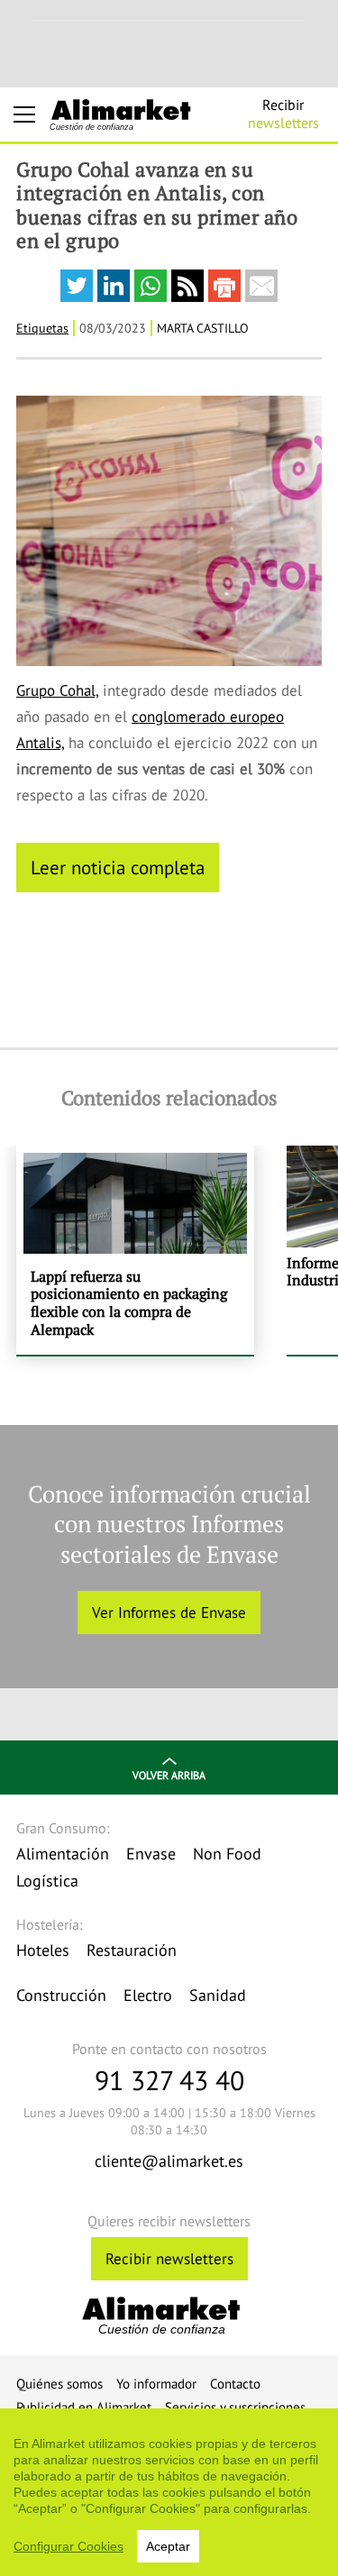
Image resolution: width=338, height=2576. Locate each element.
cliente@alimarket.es (169, 2161)
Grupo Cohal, (57, 690)
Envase (151, 1854)
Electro (148, 1995)
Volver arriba (169, 1775)
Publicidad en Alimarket (84, 2407)
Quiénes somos (59, 2384)
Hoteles (43, 1950)
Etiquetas (42, 328)
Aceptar (168, 2546)
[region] (169, 2492)
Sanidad (218, 1995)
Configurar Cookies (69, 2546)
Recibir (283, 114)
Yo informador (156, 2384)
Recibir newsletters (169, 2259)
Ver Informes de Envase (169, 1612)
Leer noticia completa (118, 867)
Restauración (132, 1950)
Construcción (61, 1995)
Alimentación (63, 1854)
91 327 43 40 (169, 2080)
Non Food (227, 1854)
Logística (47, 1881)
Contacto (235, 2384)
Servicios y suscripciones (235, 2407)
